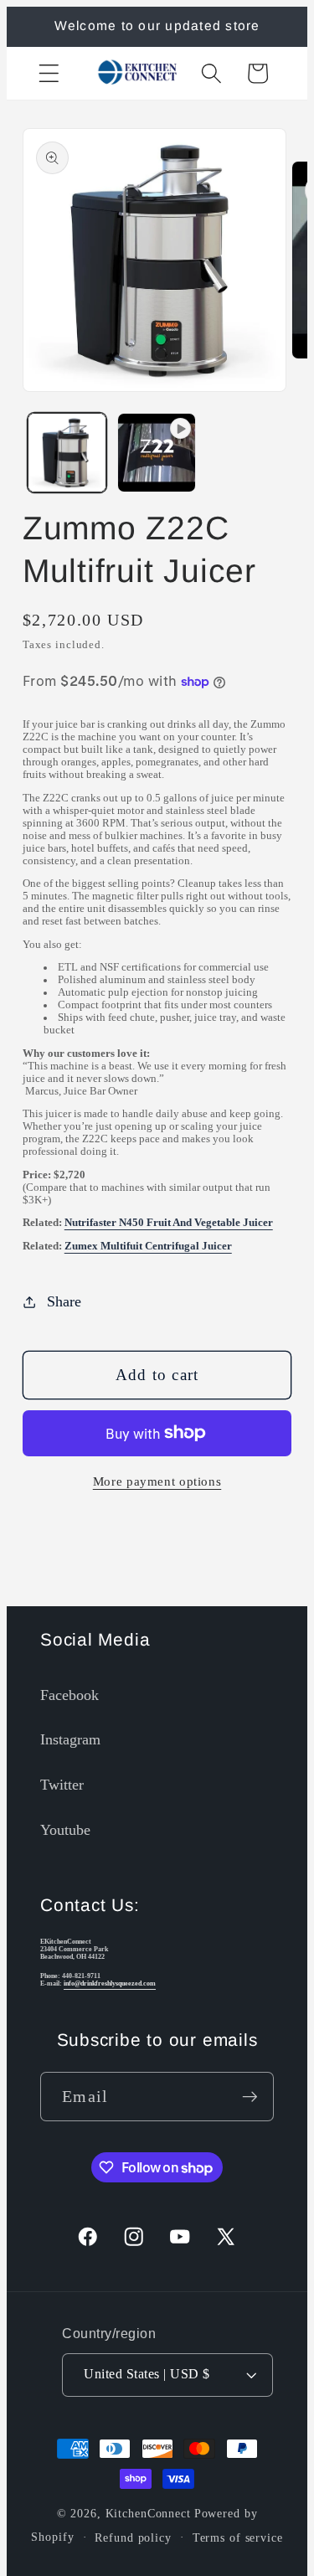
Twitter (62, 1785)
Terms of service (238, 2538)
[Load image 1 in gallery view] (67, 452)
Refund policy (133, 2538)
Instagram (70, 1739)
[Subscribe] (250, 2096)
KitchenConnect (148, 2514)
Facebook (69, 1695)
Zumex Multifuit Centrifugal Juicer (148, 1246)
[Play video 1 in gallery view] (157, 452)
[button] (49, 73)
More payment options (157, 1481)
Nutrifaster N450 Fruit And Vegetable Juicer (169, 1223)
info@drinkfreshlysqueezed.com (110, 1984)
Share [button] (64, 1301)
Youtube (65, 1830)
